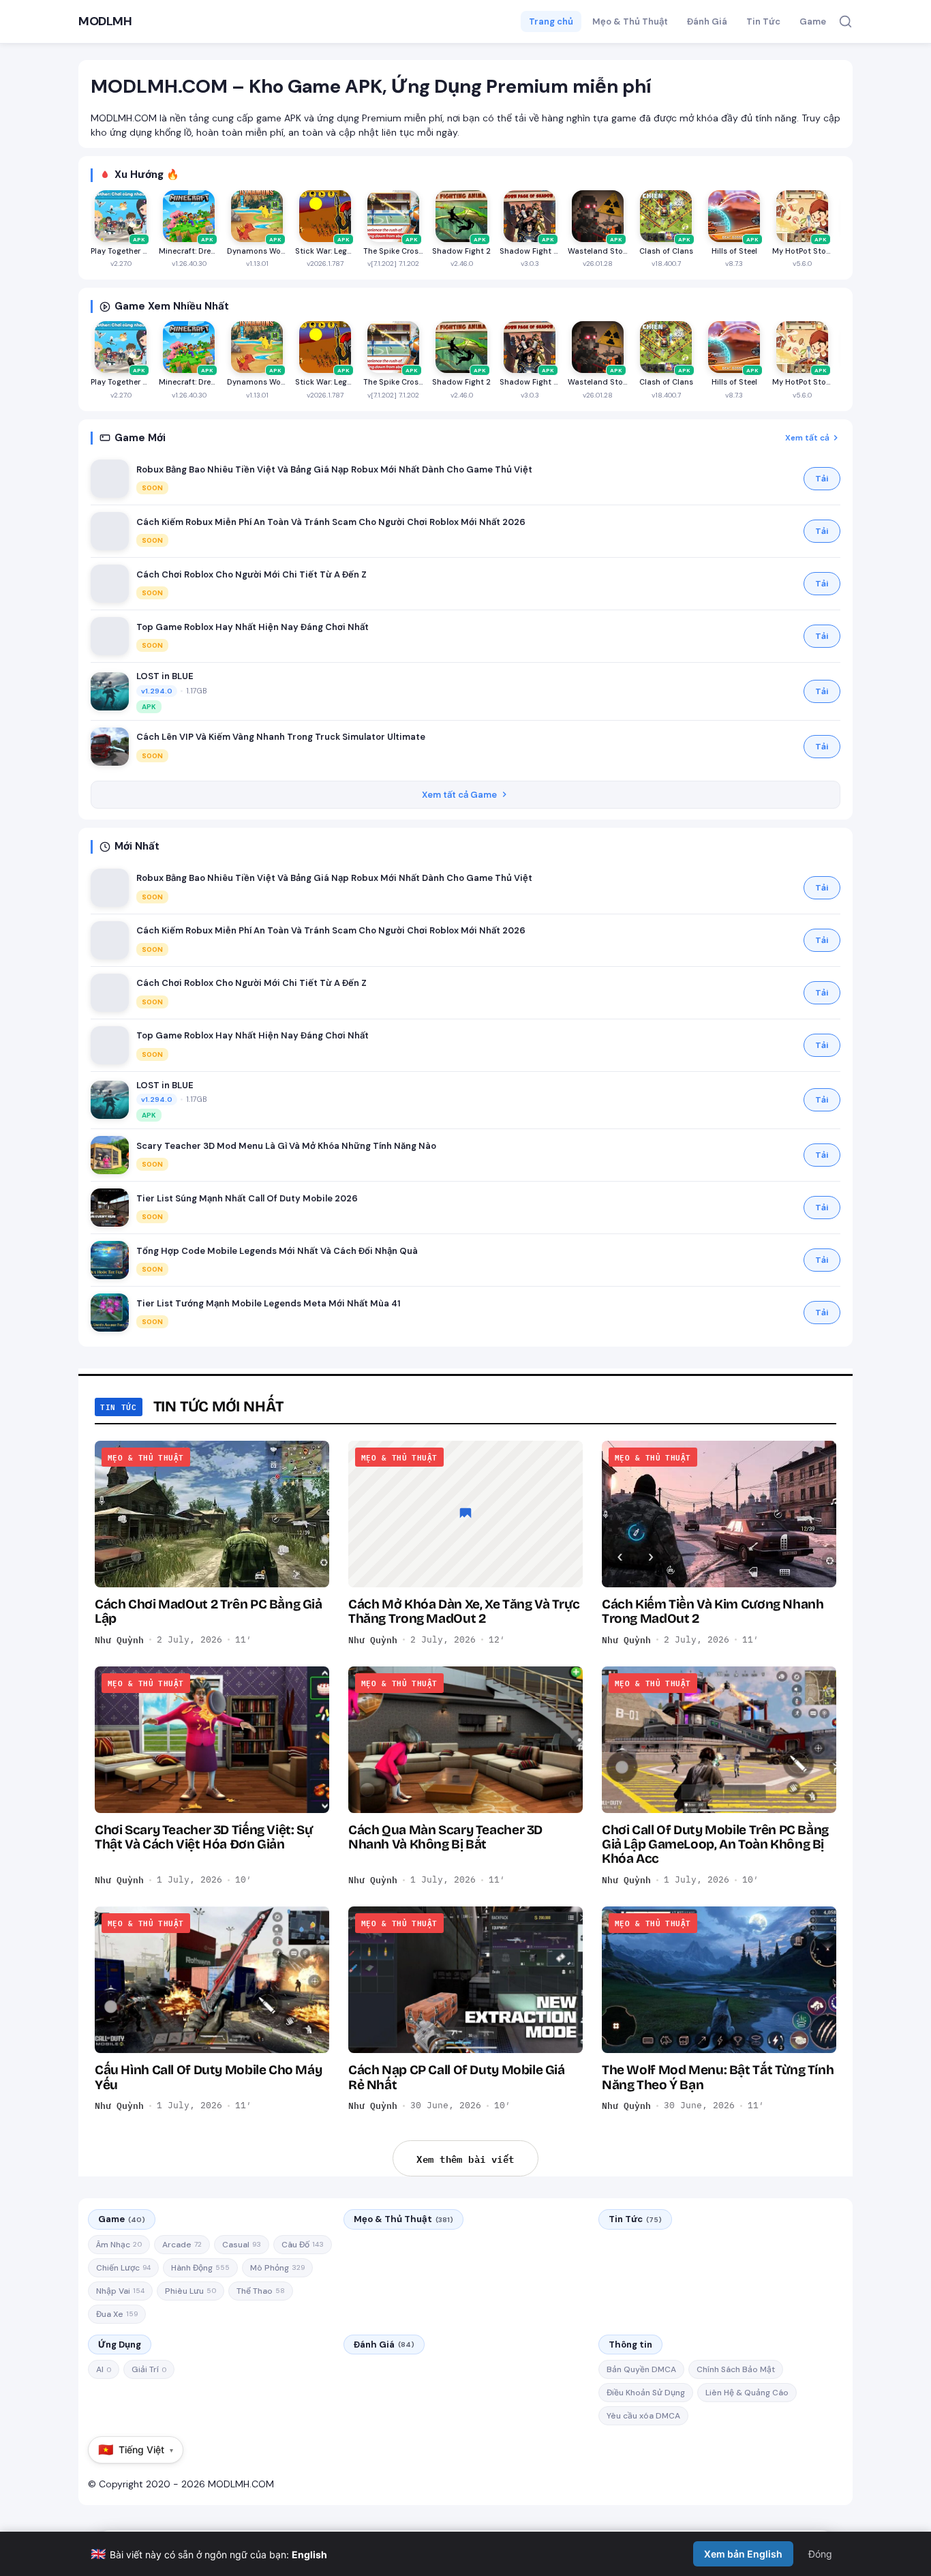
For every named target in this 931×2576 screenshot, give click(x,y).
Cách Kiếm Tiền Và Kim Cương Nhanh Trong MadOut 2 (713, 1611)
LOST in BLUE (165, 676)
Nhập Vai (120, 2291)
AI (104, 2369)
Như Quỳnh (119, 1640)
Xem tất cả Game (459, 795)
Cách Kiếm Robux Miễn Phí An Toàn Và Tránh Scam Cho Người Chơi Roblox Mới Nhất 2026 (331, 522)
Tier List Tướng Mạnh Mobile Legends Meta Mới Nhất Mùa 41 (269, 1303)
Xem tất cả (807, 438)
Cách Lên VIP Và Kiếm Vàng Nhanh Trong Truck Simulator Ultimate (281, 737)
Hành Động (200, 2268)
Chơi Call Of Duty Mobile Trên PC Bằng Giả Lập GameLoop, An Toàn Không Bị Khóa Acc (715, 1844)
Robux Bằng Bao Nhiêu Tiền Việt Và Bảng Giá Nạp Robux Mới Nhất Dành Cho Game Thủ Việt (334, 469)
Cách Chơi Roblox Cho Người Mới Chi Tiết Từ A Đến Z (251, 574)
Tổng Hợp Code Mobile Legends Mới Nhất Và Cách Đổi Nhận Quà (277, 1251)
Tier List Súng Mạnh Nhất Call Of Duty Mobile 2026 (247, 1198)
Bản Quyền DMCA (641, 2369)
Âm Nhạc (119, 2245)
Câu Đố (303, 2245)
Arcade (182, 2245)
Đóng (820, 2554)
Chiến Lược (123, 2268)
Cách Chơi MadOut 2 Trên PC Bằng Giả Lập (209, 1611)
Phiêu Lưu (190, 2291)
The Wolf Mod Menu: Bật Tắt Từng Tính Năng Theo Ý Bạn (718, 2077)
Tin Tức (763, 21)
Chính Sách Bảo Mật (736, 2369)
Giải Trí (149, 2369)
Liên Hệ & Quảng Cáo (747, 2393)
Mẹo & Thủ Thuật (630, 21)
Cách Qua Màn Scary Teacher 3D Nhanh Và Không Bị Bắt (445, 1837)
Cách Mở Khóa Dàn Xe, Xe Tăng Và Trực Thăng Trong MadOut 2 (464, 1611)
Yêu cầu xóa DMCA (643, 2416)
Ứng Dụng (120, 2345)
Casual (242, 2245)
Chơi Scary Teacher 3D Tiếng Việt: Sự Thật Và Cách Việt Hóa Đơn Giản (203, 1837)
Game (813, 21)
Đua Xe (117, 2314)
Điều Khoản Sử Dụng (646, 2393)
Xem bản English (743, 2554)
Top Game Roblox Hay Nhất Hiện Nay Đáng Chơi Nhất (253, 627)
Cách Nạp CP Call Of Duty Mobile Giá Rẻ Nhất (457, 2077)
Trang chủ (551, 21)
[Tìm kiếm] (845, 21)
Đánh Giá (707, 21)
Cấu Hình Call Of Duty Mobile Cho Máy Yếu (208, 2077)
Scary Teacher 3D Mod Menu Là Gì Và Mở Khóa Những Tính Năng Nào (286, 1146)
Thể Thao (261, 2291)
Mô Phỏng (277, 2268)
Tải (822, 479)
